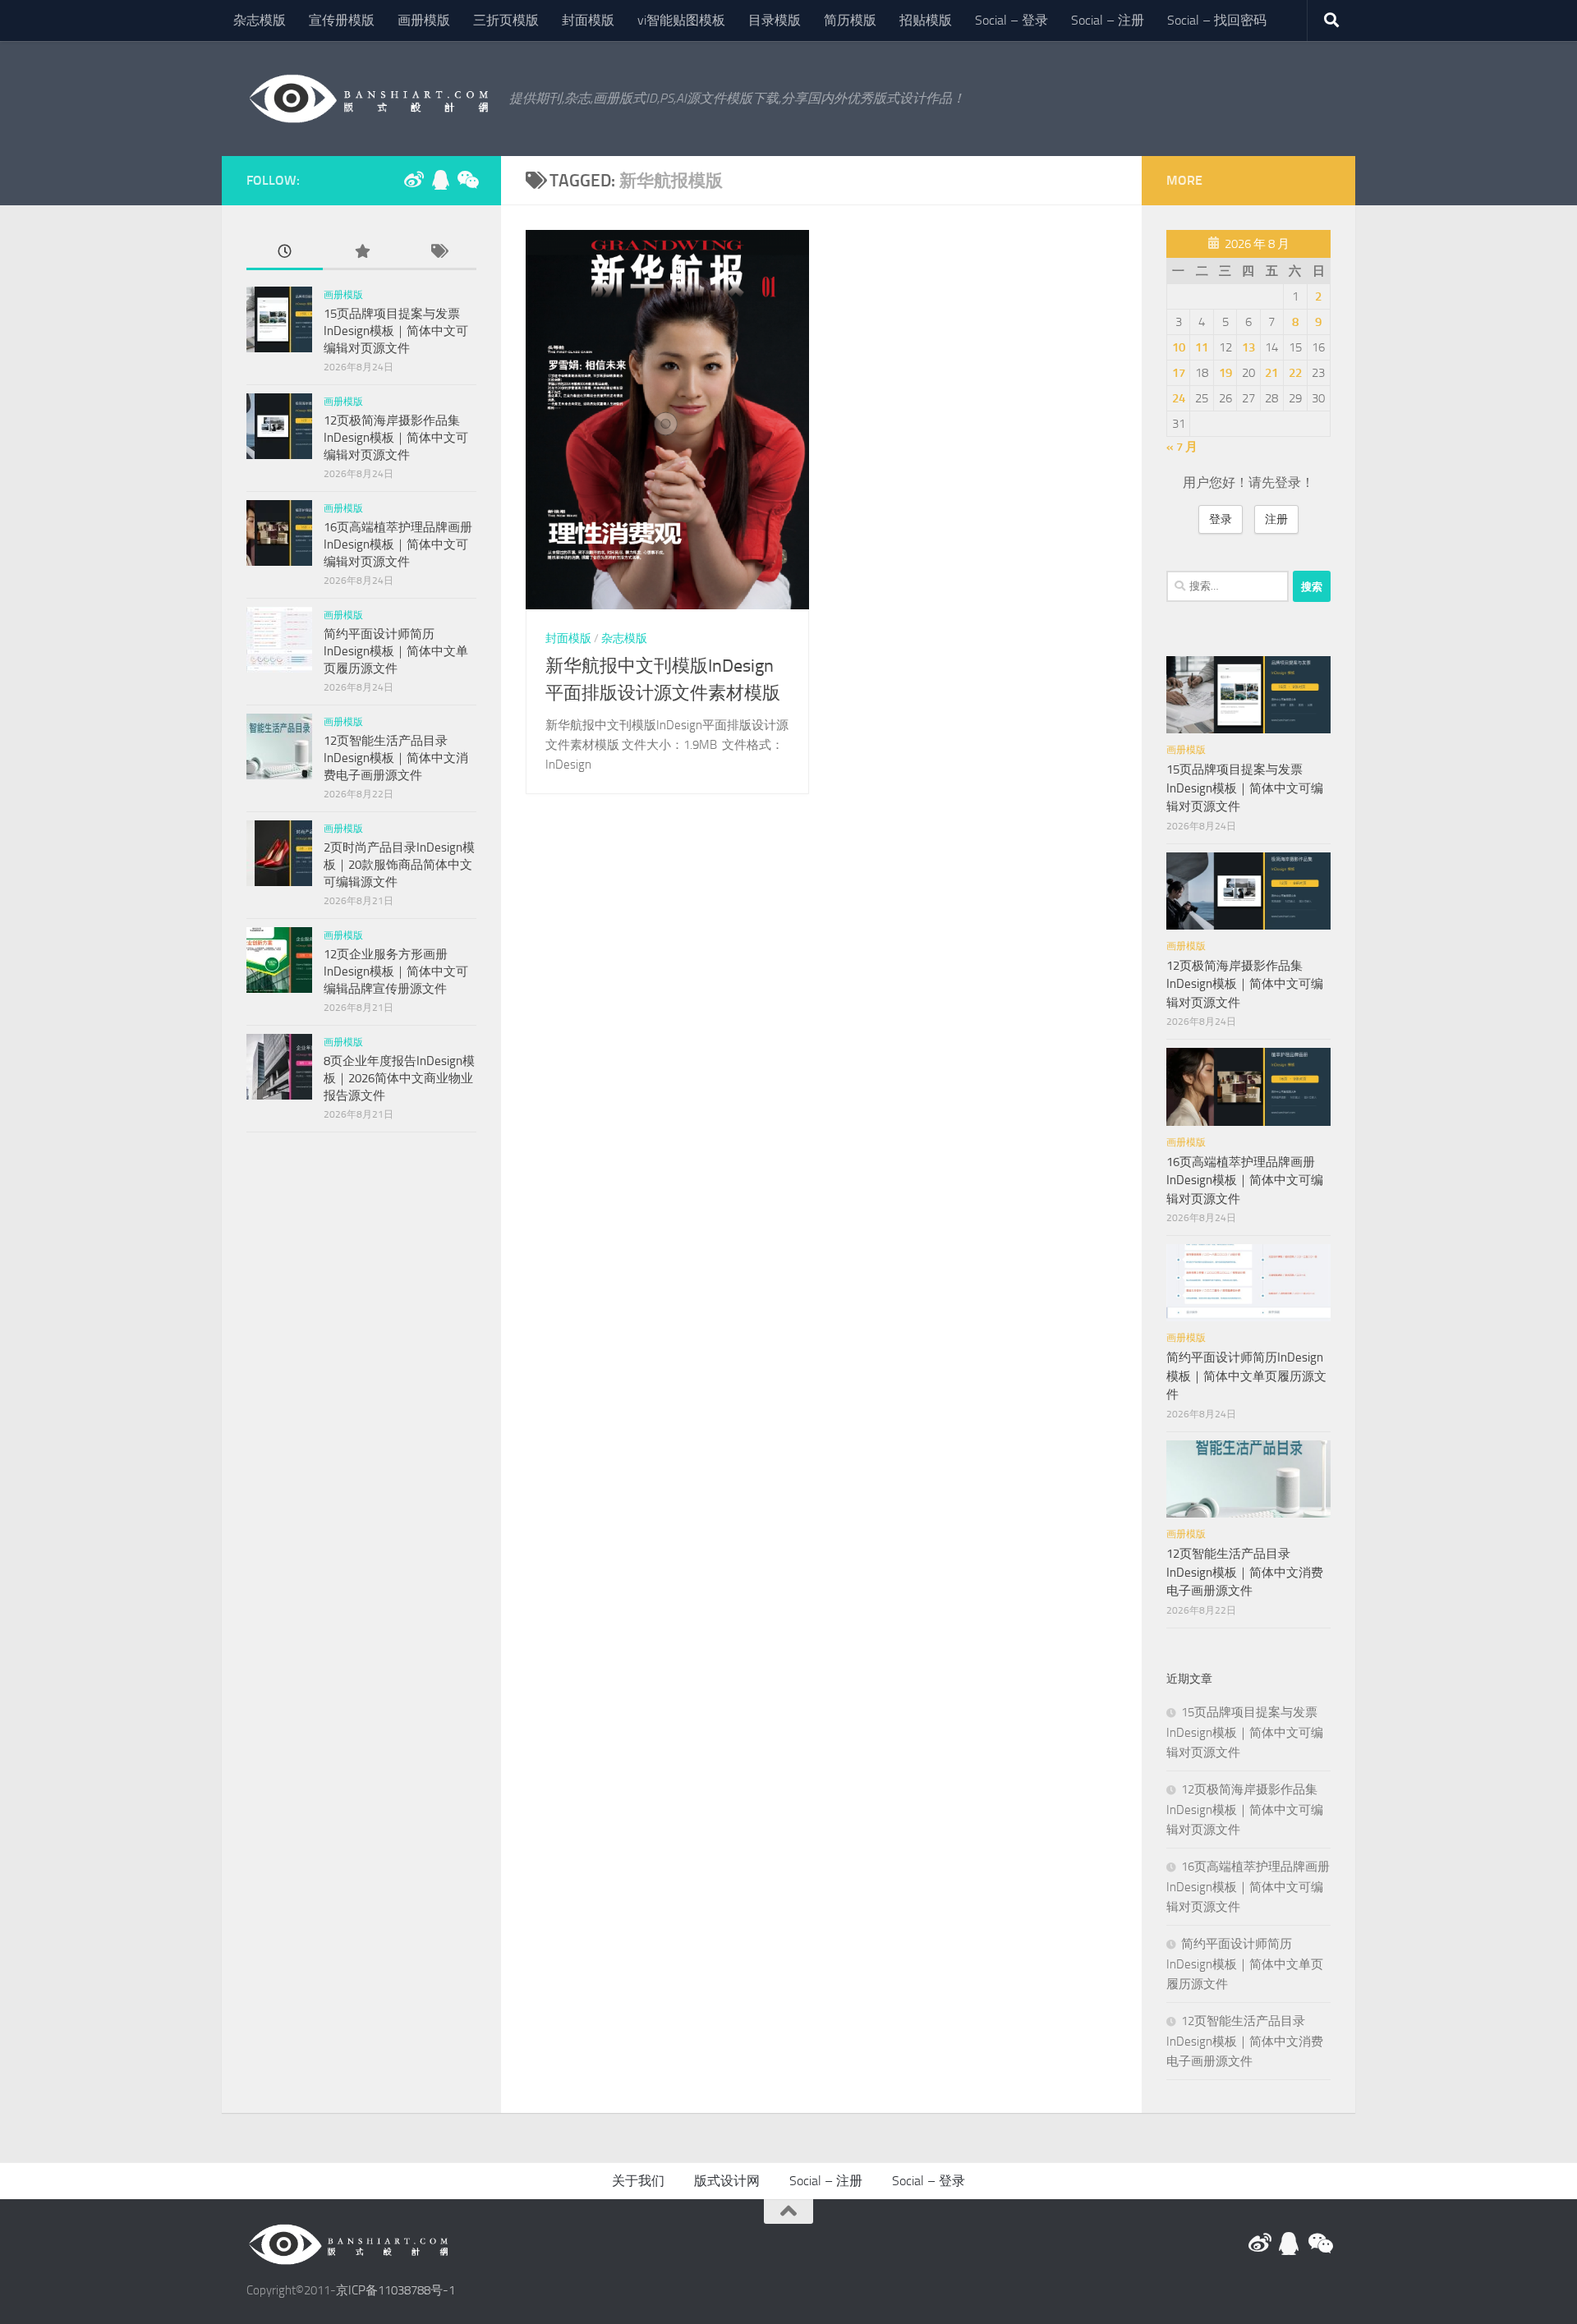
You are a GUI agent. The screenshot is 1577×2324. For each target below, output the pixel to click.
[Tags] (438, 253)
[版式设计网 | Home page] (370, 99)
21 (1271, 373)
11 (1202, 347)
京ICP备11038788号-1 (395, 2290)
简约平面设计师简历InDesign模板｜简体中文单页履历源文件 (396, 651)
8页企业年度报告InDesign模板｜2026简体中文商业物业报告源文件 (399, 1078)
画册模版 (424, 20)
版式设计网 (727, 2181)
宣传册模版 (342, 20)
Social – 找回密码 (1217, 20)
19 (1225, 373)
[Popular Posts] (361, 253)
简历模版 (850, 20)
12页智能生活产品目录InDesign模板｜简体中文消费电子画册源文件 (396, 758)
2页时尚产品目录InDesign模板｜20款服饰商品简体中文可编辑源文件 (399, 865)
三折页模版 (506, 20)
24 (1179, 398)
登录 (1221, 519)
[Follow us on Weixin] (467, 180)
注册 (1276, 519)
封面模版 (588, 20)
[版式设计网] (414, 180)
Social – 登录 (1011, 20)
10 (1179, 347)
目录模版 (775, 20)
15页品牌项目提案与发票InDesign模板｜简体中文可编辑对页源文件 (396, 331)
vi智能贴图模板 (681, 20)
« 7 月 (1182, 447)
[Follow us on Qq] (440, 180)
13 (1248, 347)
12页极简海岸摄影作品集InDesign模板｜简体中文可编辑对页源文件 (396, 438)
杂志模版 (260, 20)
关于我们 (638, 2181)
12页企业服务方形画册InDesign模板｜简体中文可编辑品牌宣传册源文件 (396, 971)
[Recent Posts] (285, 253)
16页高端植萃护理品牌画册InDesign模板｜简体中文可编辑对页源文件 (398, 544)
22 (1295, 373)
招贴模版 (926, 20)
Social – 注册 (1108, 20)
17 (1179, 373)
